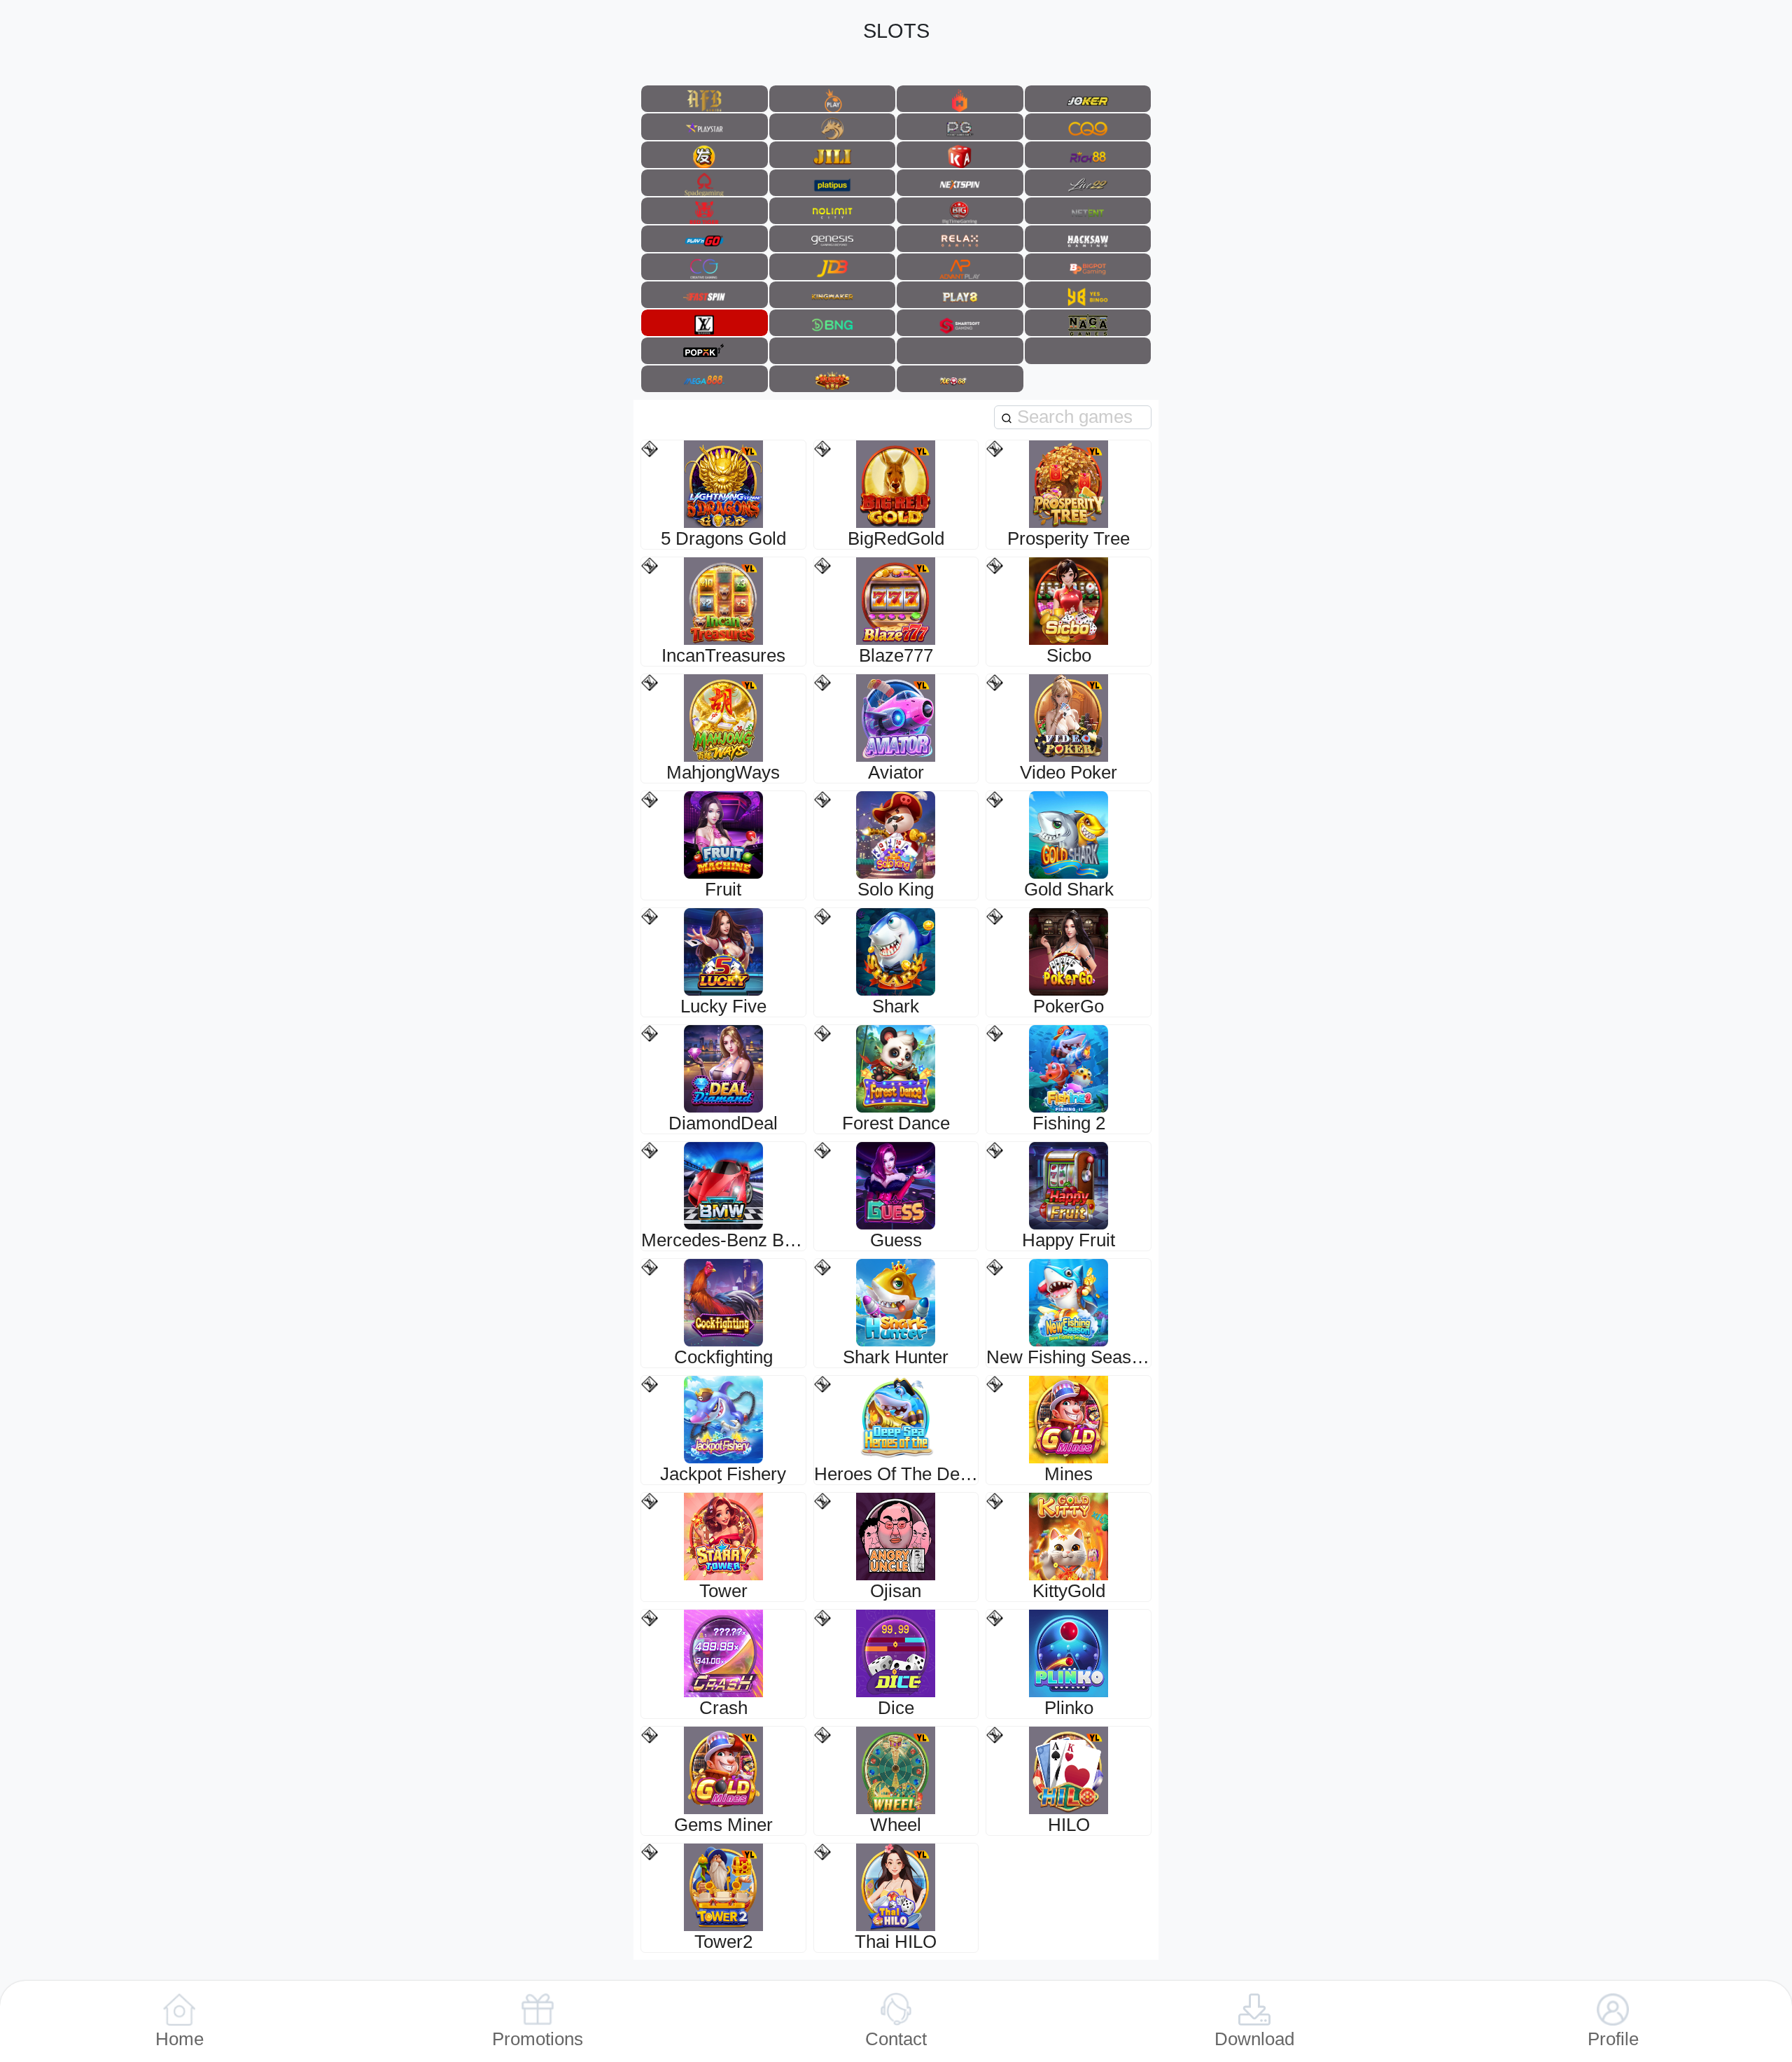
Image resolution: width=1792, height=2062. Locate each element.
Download (1254, 2039)
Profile (1613, 2039)
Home (180, 2039)
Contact (896, 2039)
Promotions (538, 2039)
